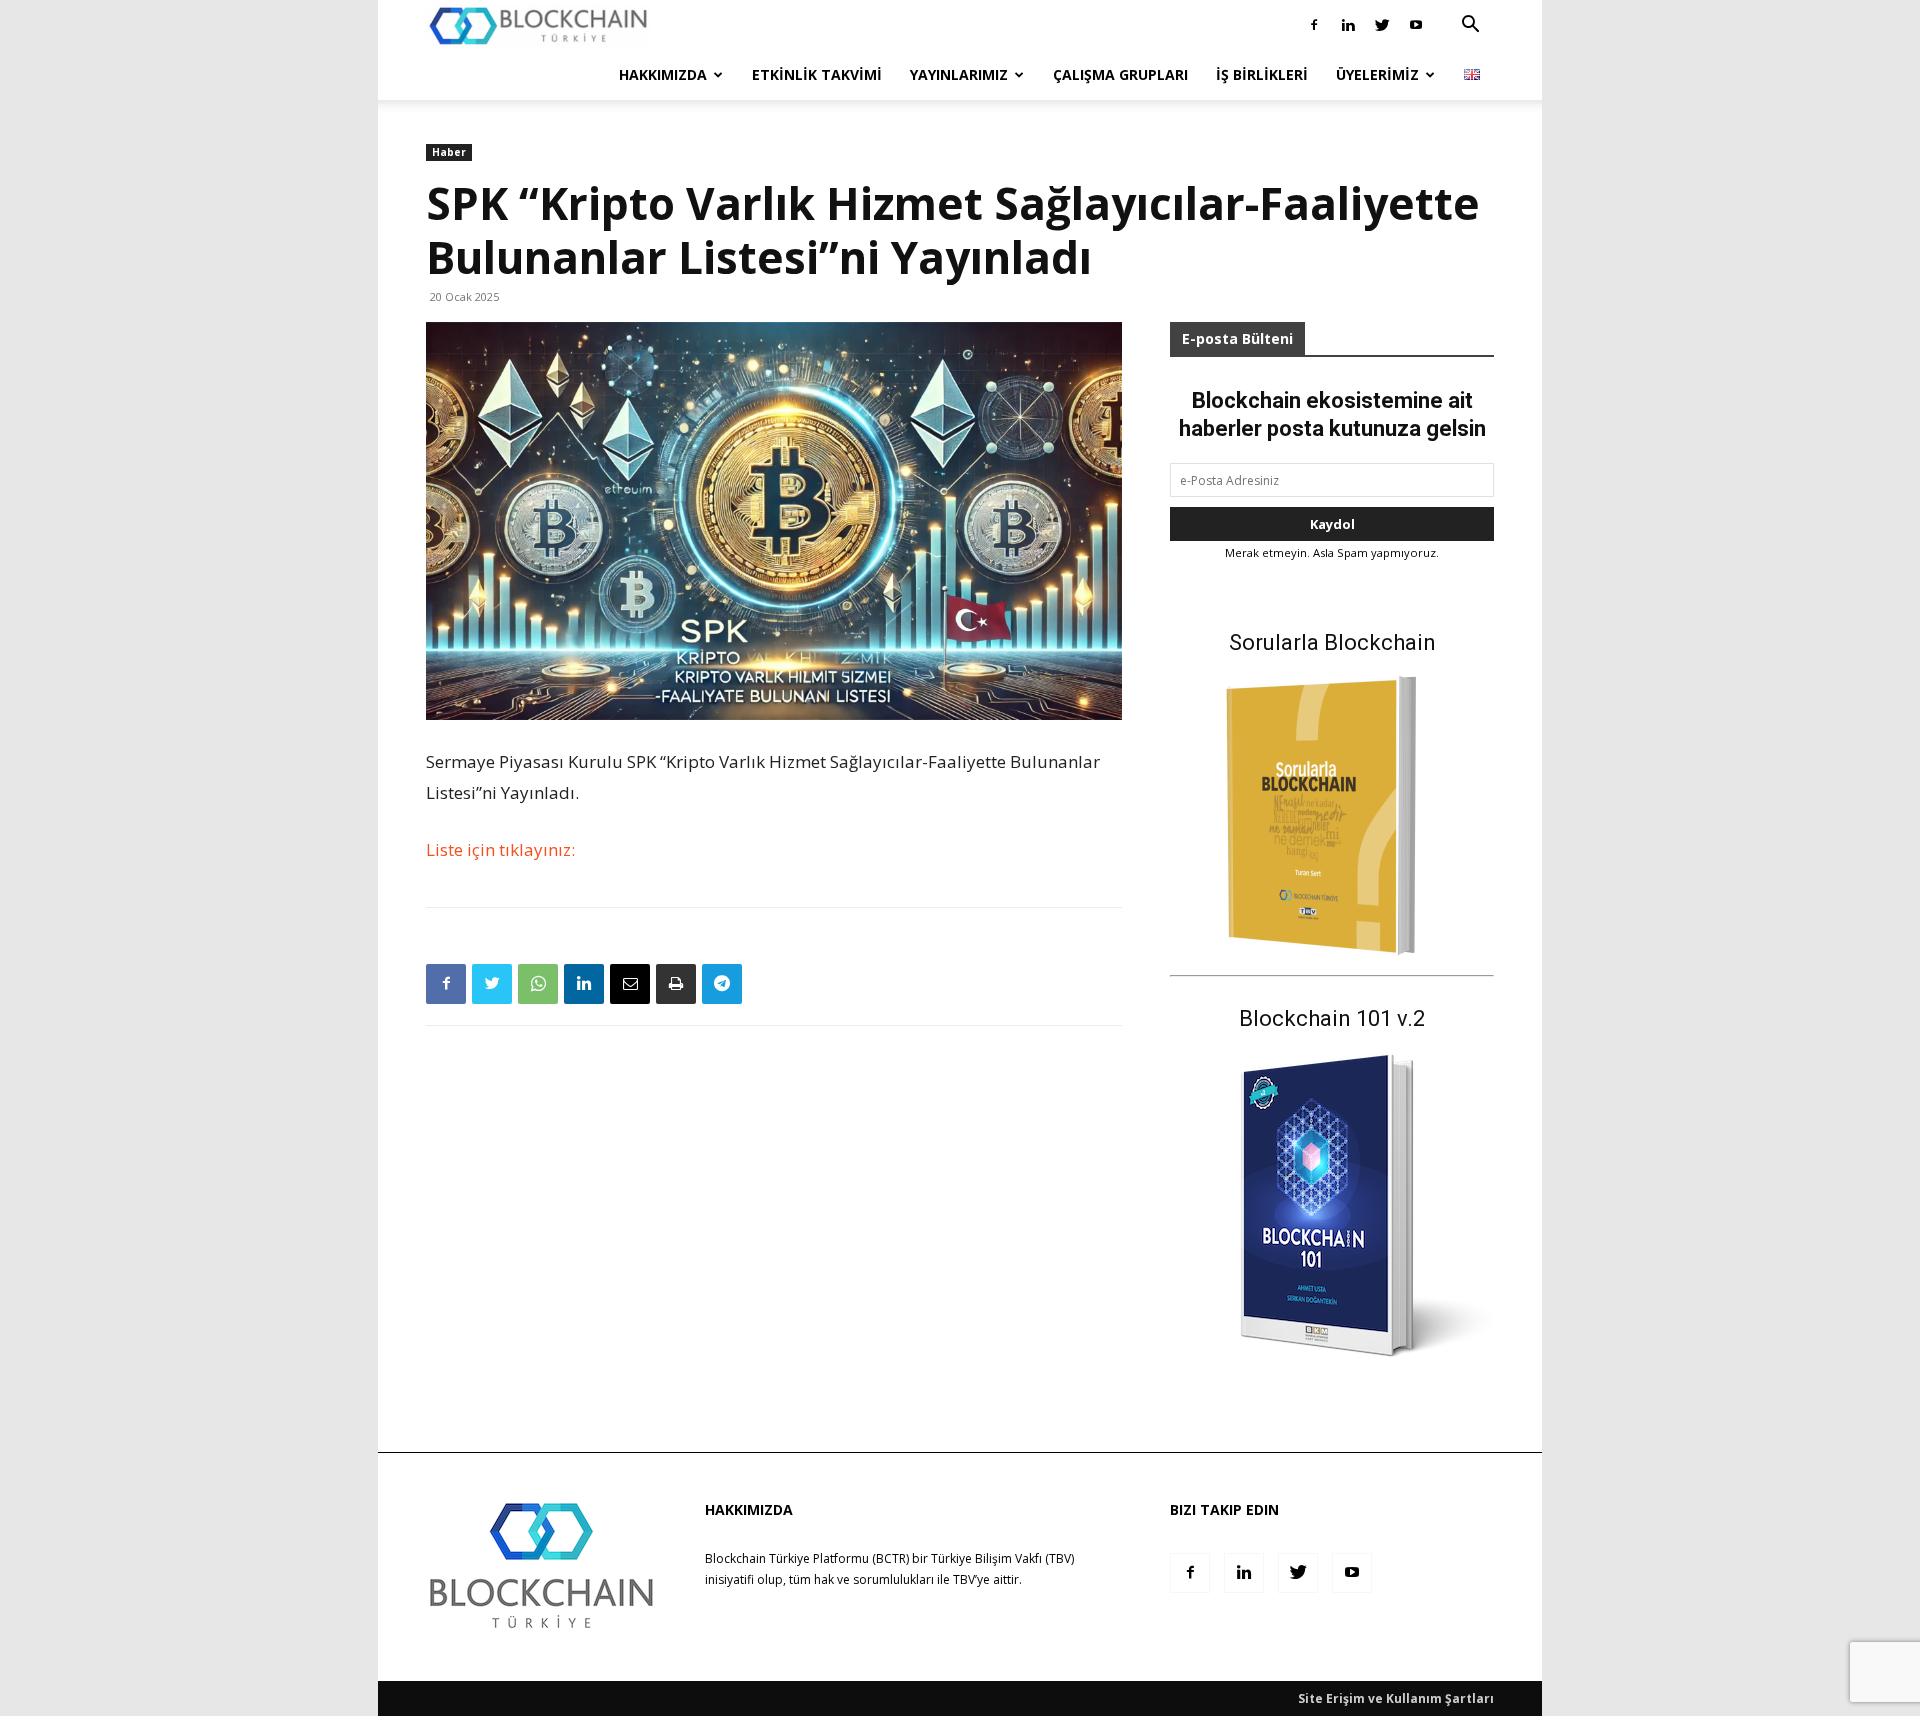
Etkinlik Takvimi (817, 74)
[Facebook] (1314, 25)
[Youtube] (1416, 25)
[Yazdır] (676, 984)
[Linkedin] (1348, 25)
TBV (964, 1579)
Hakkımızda (663, 74)
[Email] (630, 984)
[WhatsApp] (538, 984)
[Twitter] (1382, 25)
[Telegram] (722, 984)
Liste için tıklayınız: (500, 849)
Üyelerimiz (1377, 74)
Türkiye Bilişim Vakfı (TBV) (1002, 1558)
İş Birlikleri (1262, 74)
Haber (449, 152)
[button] (1470, 26)
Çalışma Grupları (1120, 74)
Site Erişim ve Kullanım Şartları (1396, 1698)
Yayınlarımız (959, 74)
